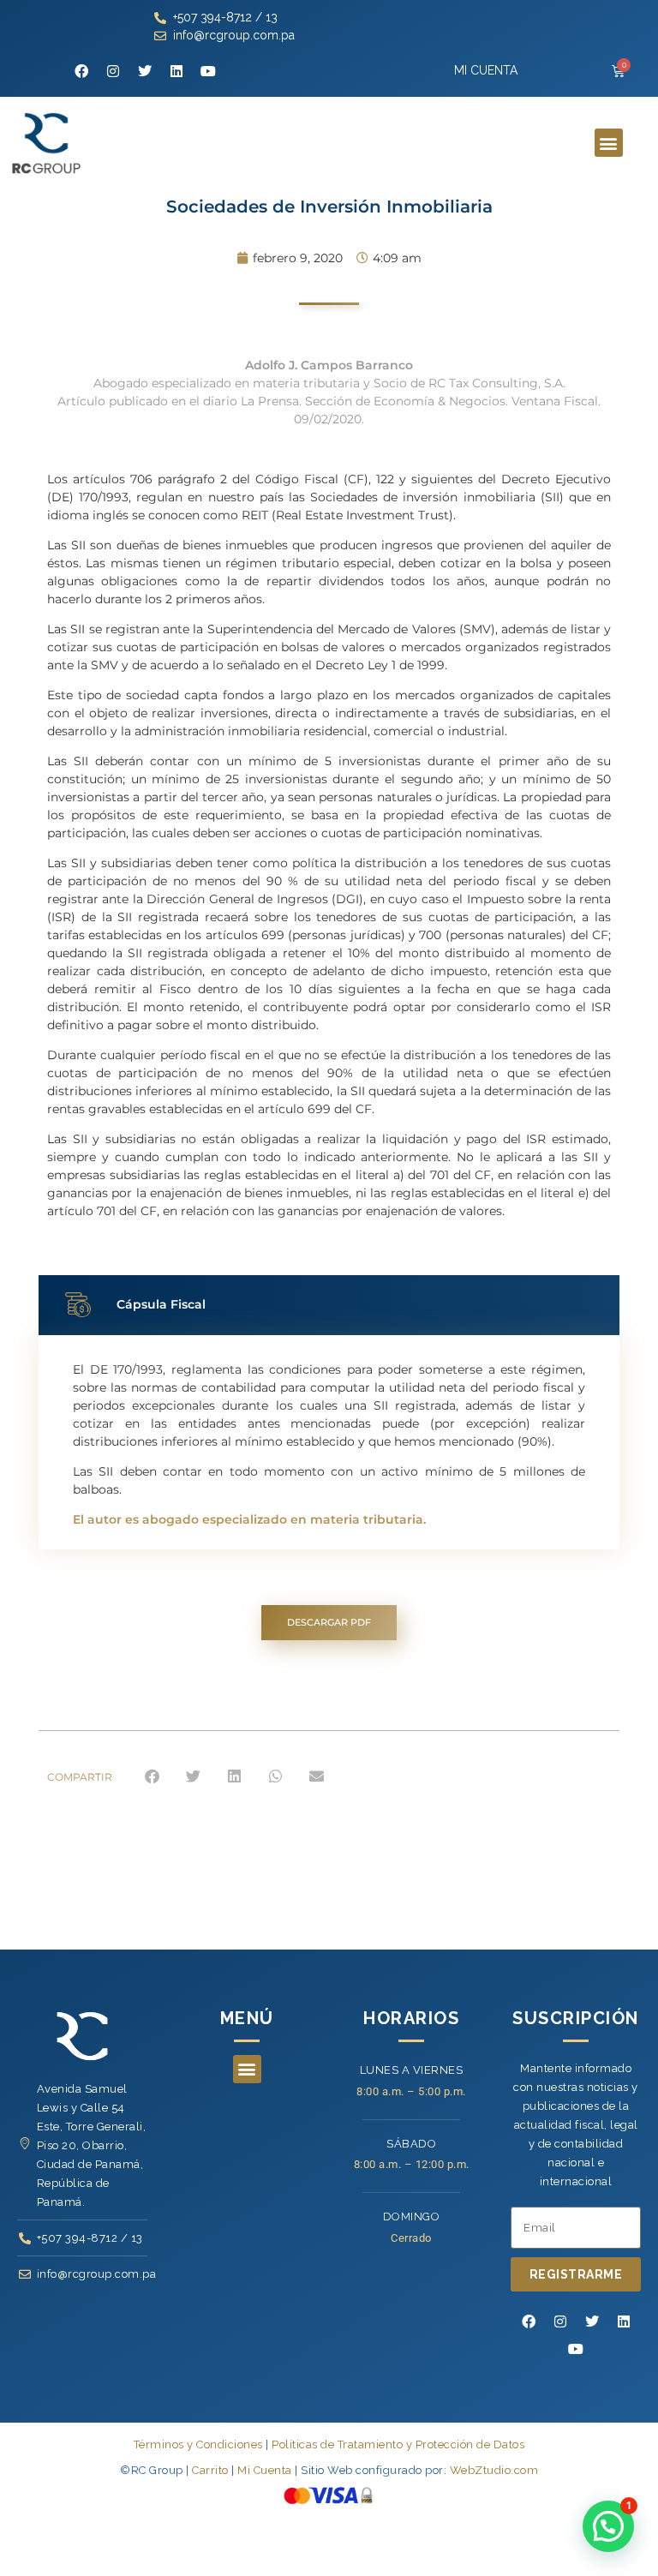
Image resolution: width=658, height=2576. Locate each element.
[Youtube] (208, 71)
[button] (609, 143)
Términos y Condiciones (198, 2444)
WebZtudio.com (494, 2470)
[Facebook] (81, 71)
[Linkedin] (176, 71)
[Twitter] (145, 71)
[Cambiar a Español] (329, 2533)
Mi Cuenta (265, 2470)
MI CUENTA (486, 70)
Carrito (210, 2470)
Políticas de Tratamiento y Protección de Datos (398, 2444)
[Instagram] (113, 71)
